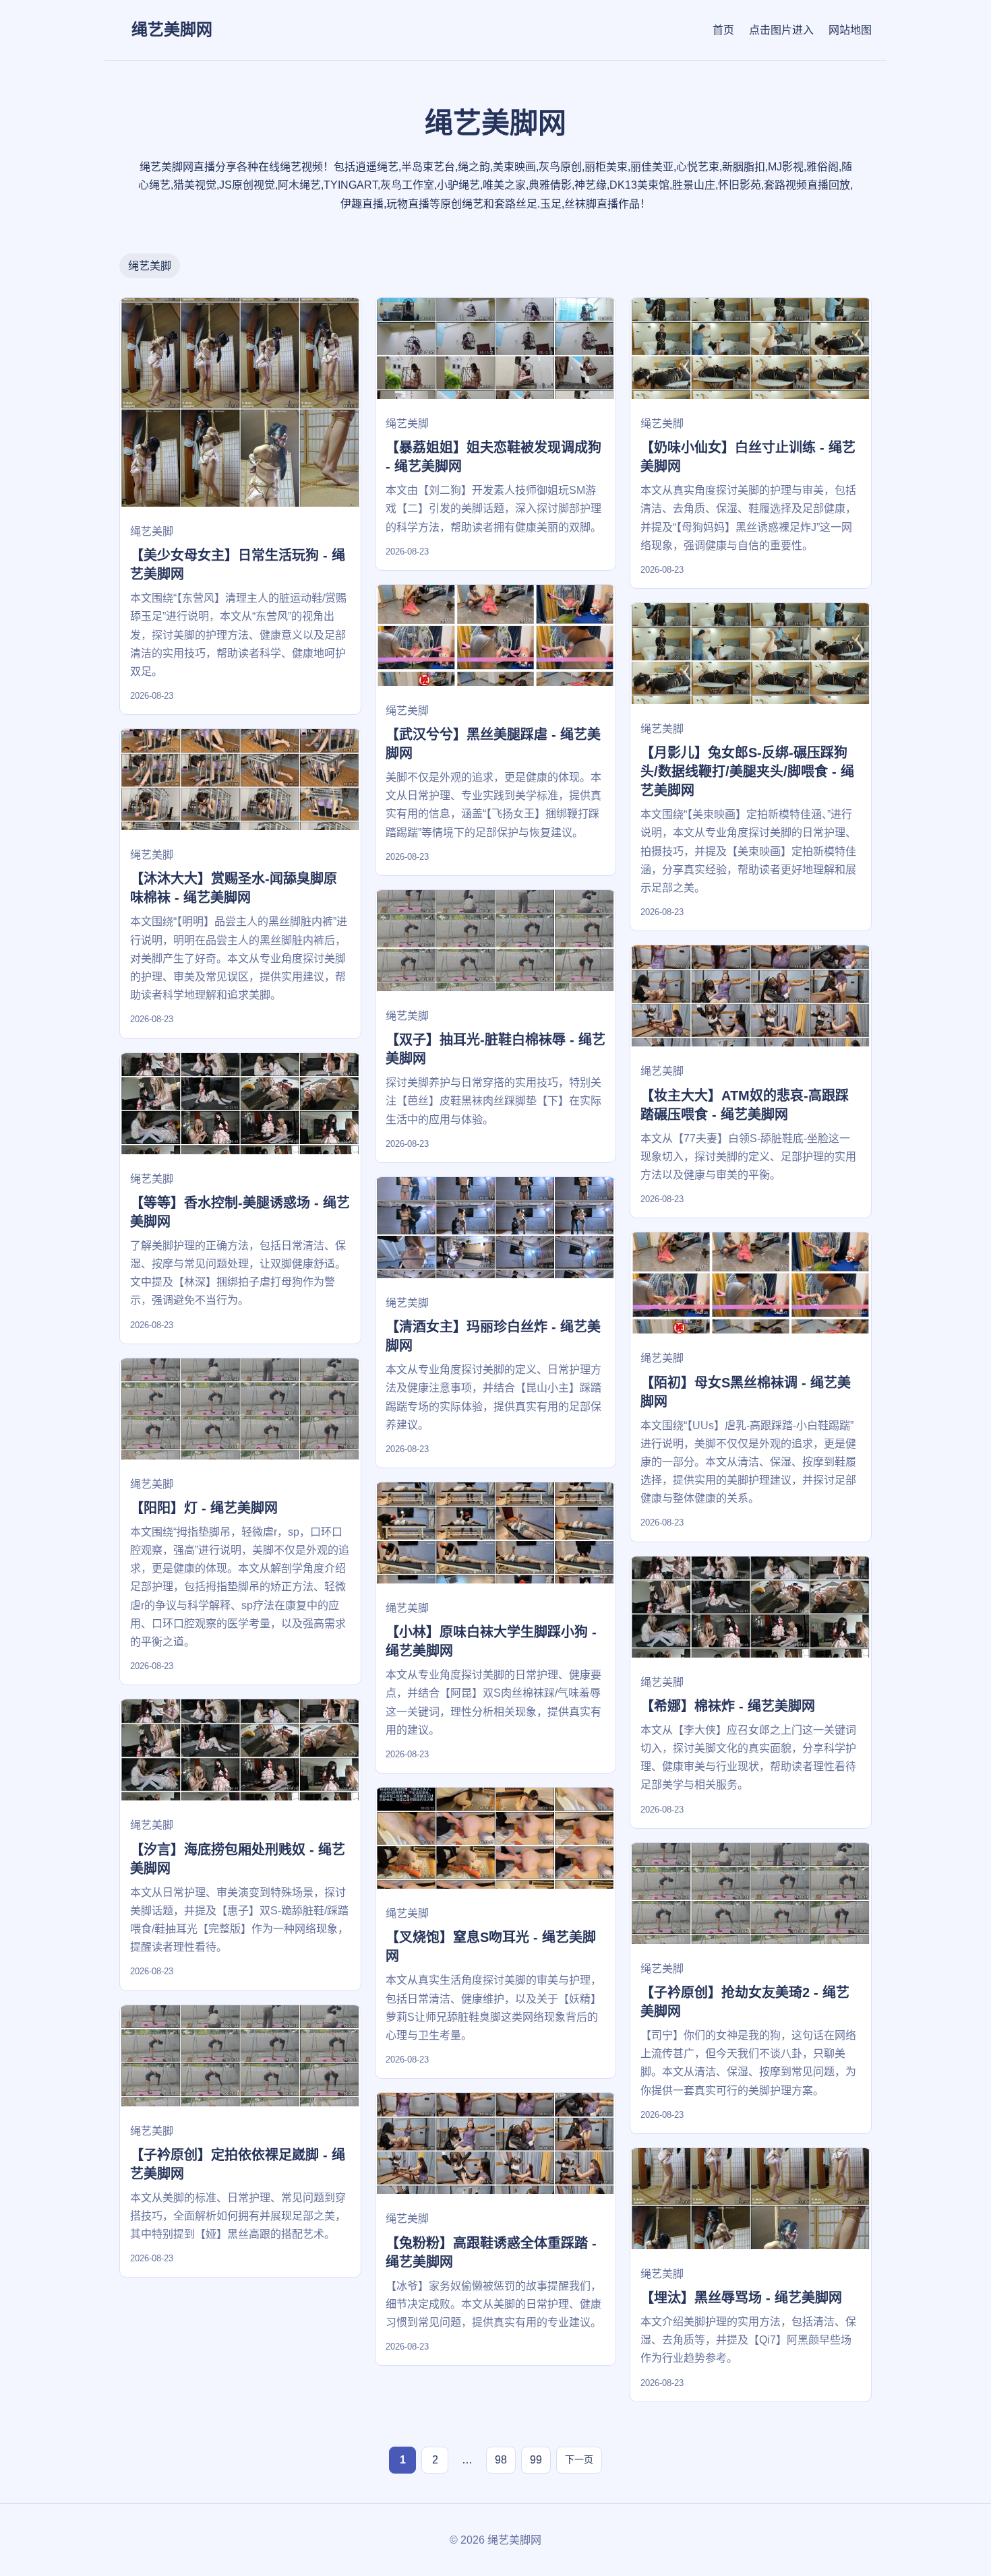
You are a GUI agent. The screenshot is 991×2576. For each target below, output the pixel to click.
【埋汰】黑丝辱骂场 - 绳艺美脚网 (741, 2298)
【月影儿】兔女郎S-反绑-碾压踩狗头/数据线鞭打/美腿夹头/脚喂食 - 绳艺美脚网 (747, 772)
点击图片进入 (781, 30)
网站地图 (850, 30)
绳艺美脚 (150, 266)
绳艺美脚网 (172, 29)
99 (536, 2460)
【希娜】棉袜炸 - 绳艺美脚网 (728, 1706)
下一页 (579, 2459)
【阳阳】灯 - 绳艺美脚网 (204, 1508)
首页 (723, 30)
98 (501, 2460)
